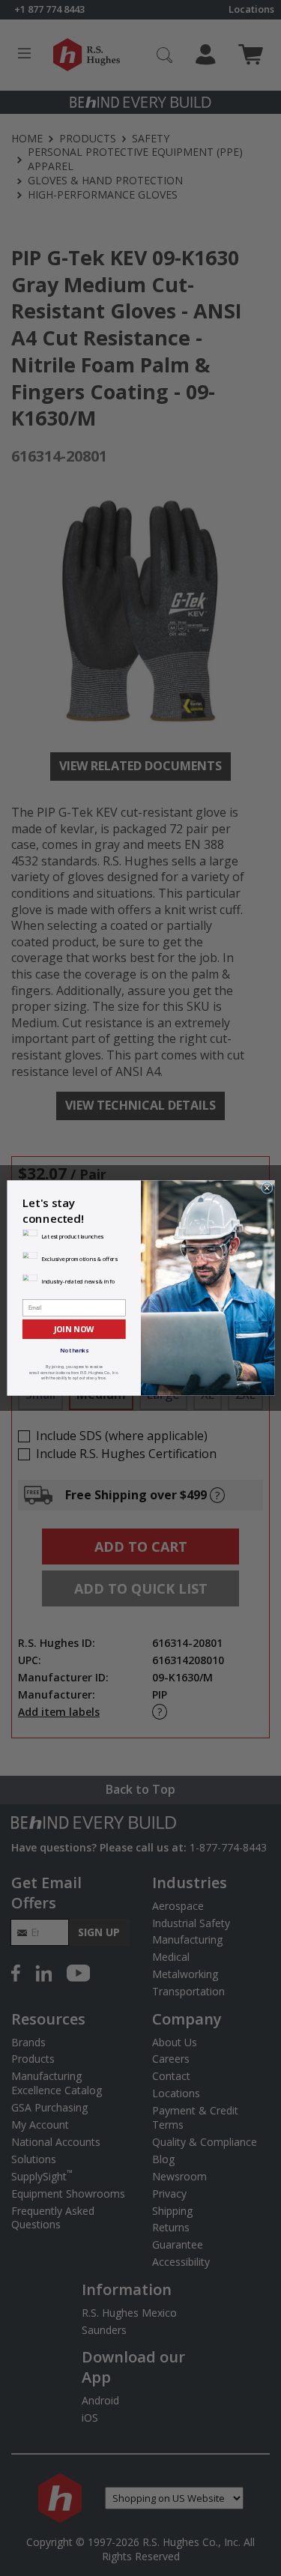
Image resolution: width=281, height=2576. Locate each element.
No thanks (74, 1350)
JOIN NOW (73, 1329)
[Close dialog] (266, 1188)
